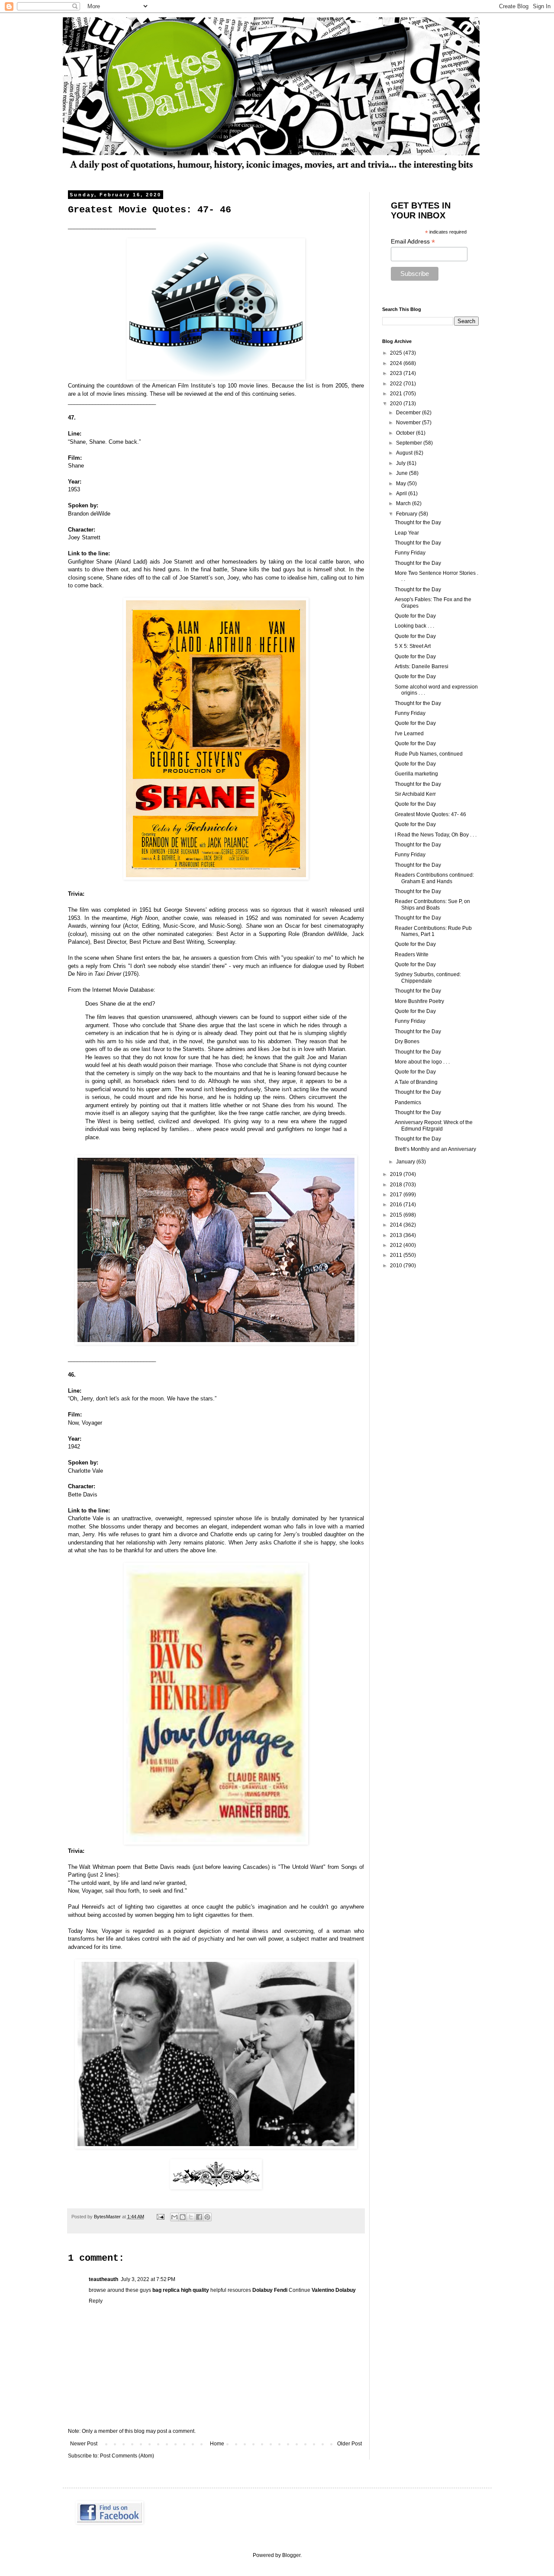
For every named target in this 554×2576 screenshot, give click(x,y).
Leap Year (407, 533)
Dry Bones (407, 1041)
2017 (397, 1195)
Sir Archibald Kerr (415, 794)
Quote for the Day (415, 616)
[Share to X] (191, 2217)
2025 (397, 353)
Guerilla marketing (416, 774)
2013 (397, 1235)
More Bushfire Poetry (419, 1001)
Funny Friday (410, 553)
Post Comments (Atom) (127, 2456)
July (401, 463)
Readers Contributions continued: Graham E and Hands (434, 878)
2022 (397, 384)
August (405, 453)
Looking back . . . (414, 626)
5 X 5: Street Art (413, 646)
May (402, 484)
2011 (397, 1255)
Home (217, 2444)
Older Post (349, 2444)
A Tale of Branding (416, 1082)
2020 (397, 404)
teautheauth (103, 2279)
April (402, 493)
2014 (397, 1225)
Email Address (413, 242)
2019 (397, 1174)
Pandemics (408, 1102)
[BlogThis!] (183, 2217)
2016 (397, 1205)
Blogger (291, 2555)
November (409, 423)
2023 (397, 373)
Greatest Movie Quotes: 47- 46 (430, 814)
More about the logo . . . (422, 1062)
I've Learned (409, 734)
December (409, 413)
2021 (397, 394)
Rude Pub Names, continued (429, 754)
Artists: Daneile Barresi (422, 666)
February (407, 514)
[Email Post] (160, 2217)
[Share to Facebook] (199, 2217)
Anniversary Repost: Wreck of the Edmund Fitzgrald (434, 1125)
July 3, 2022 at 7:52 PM (148, 2279)
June (403, 473)
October (406, 433)
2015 (397, 1215)
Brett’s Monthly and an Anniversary (435, 1149)
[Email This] (174, 2217)
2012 (397, 1245)
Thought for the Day (418, 522)
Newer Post (84, 2444)
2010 (397, 1266)
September (410, 443)
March (404, 503)
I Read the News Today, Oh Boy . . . (436, 835)
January (406, 1162)
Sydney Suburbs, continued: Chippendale (428, 977)
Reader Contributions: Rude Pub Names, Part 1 (433, 931)
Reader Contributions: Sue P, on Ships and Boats (432, 904)
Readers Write (412, 955)
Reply (96, 2301)
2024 (397, 363)
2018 (397, 1185)
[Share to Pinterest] (207, 2217)
